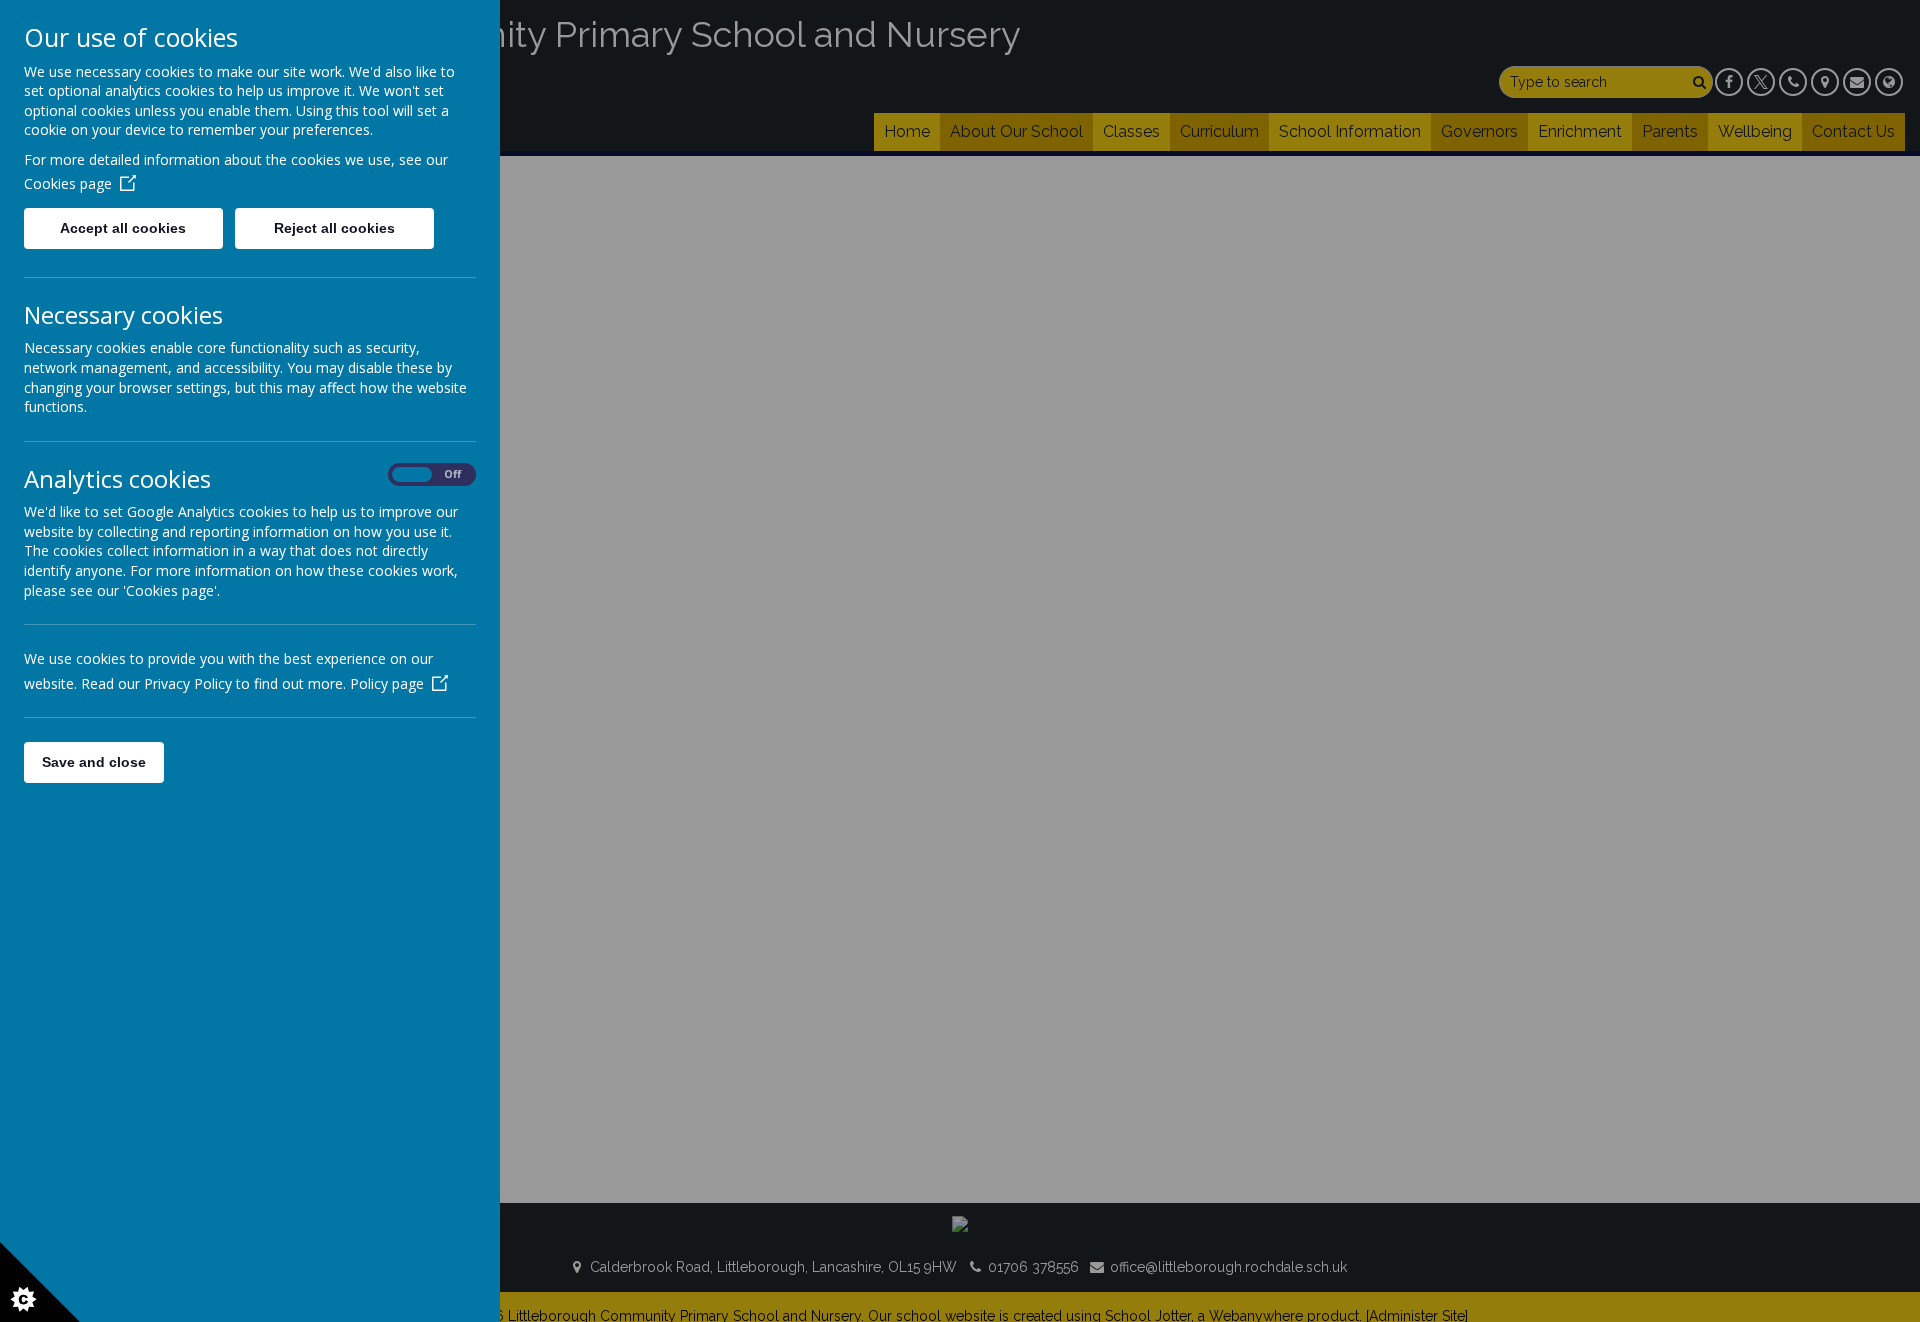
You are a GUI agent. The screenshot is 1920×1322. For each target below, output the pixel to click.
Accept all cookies (123, 228)
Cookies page (68, 183)
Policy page (387, 683)
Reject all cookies (334, 228)
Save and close (94, 762)
